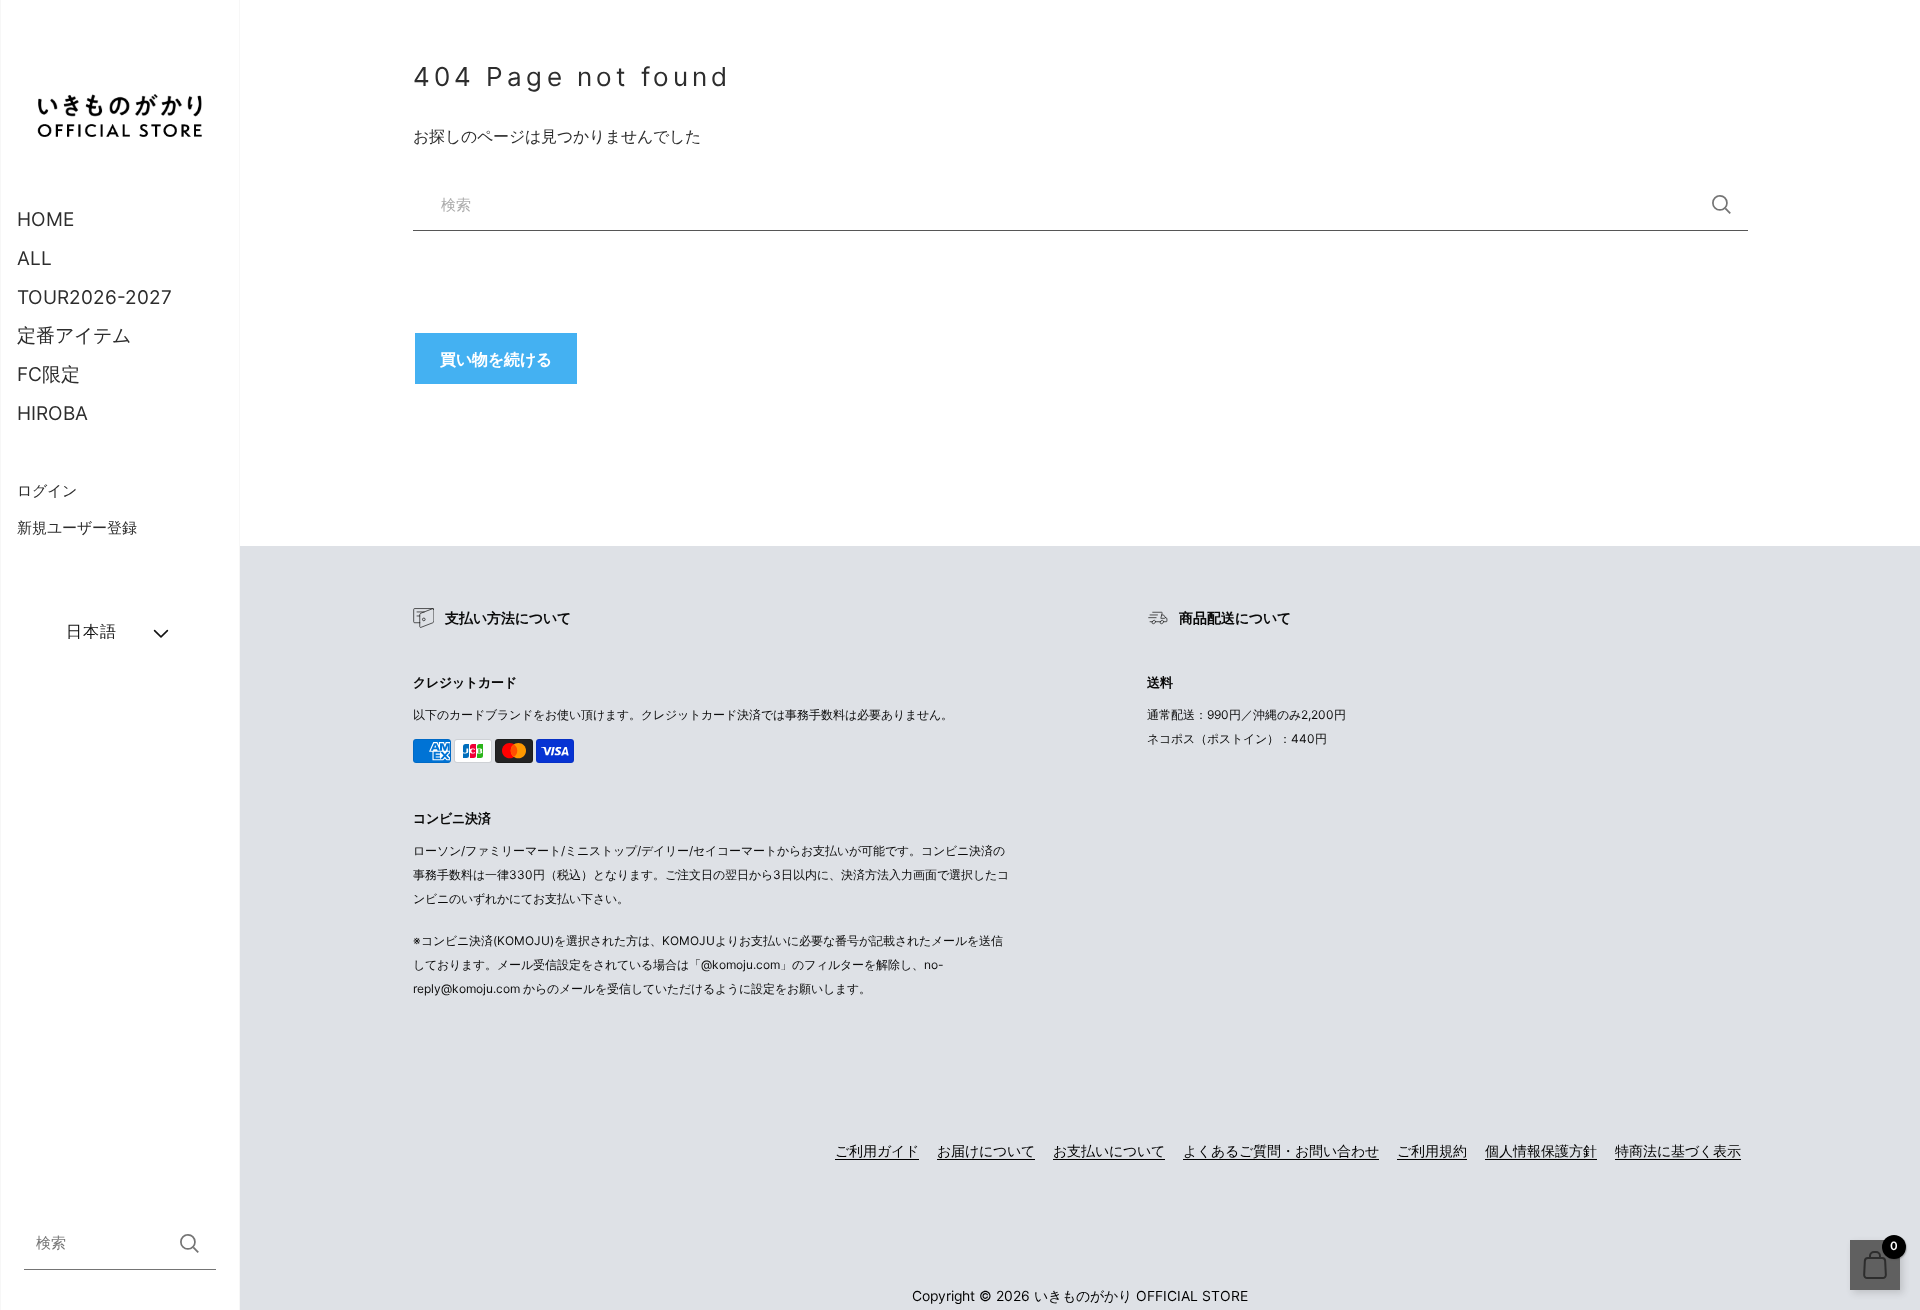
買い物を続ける (496, 359)
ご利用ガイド (877, 1151)
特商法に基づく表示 (1678, 1151)
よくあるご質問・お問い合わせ (1281, 1151)
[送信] (189, 1243)
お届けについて (986, 1151)
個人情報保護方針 (1541, 1151)
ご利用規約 (1432, 1151)
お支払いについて (1109, 1151)
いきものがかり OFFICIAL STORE (1141, 1296)
